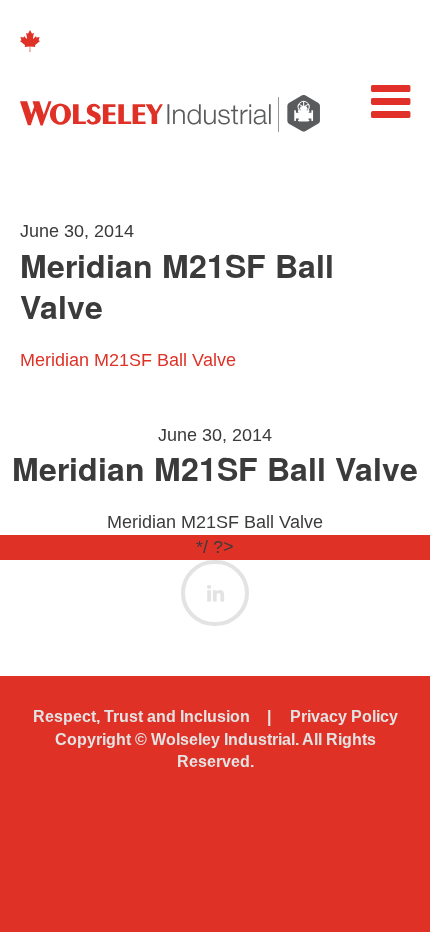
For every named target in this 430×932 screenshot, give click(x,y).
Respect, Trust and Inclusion (141, 716)
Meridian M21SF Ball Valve (128, 360)
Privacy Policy (344, 716)
